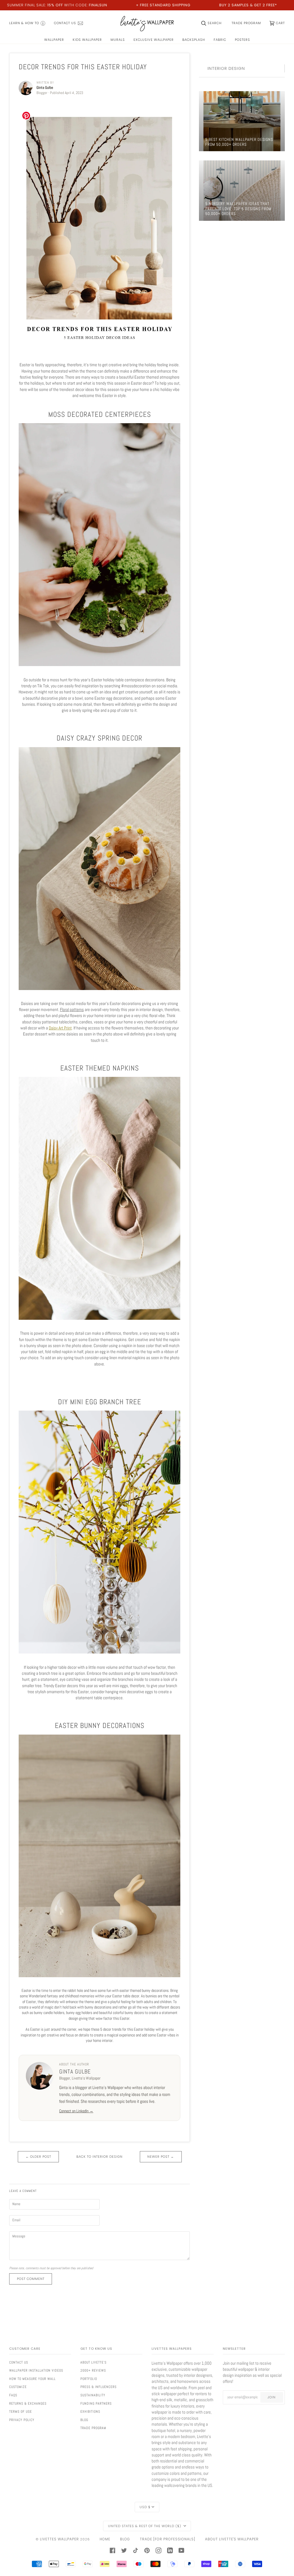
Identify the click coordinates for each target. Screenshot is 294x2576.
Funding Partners (96, 2404)
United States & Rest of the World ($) (145, 2526)
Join (272, 2397)
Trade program (93, 2428)
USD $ (145, 2507)
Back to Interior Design (99, 2157)
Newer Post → (161, 2157)
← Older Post (38, 2157)
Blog (84, 2420)
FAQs (13, 2395)
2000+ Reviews (93, 2370)
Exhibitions (90, 2412)
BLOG (125, 2539)
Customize (18, 2387)
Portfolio (89, 2379)
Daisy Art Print (60, 1028)
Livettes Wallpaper (59, 2539)
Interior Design (226, 68)
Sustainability (93, 2395)
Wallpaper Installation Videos (36, 2370)
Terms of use (21, 2412)
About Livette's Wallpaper (232, 2539)
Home (105, 2539)
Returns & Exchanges (28, 2404)
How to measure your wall (32, 2379)
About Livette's (93, 2362)
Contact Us (19, 2362)
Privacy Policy (22, 2420)
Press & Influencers (98, 2387)
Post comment (31, 2279)
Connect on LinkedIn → (76, 2111)
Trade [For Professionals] (168, 2539)
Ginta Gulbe (75, 2071)
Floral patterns (72, 1009)
